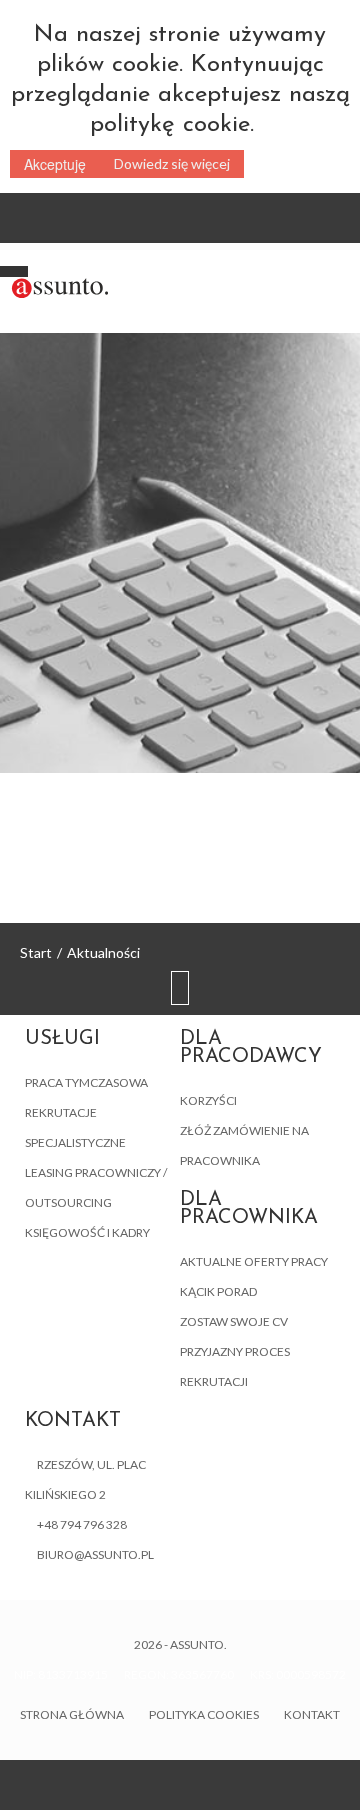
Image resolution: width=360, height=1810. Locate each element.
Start (36, 952)
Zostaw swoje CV (234, 1321)
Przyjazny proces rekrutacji (235, 1366)
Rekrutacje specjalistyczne (75, 1127)
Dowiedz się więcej (172, 163)
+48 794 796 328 (82, 1524)
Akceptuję (55, 164)
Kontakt (312, 1714)
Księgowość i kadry (87, 1232)
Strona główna (72, 1714)
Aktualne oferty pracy (254, 1261)
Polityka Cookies (204, 1714)
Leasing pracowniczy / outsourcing (96, 1187)
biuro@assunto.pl (95, 1554)
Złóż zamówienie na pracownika (244, 1145)
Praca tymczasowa (86, 1082)
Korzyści (208, 1100)
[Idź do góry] (180, 989)
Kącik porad (218, 1291)
